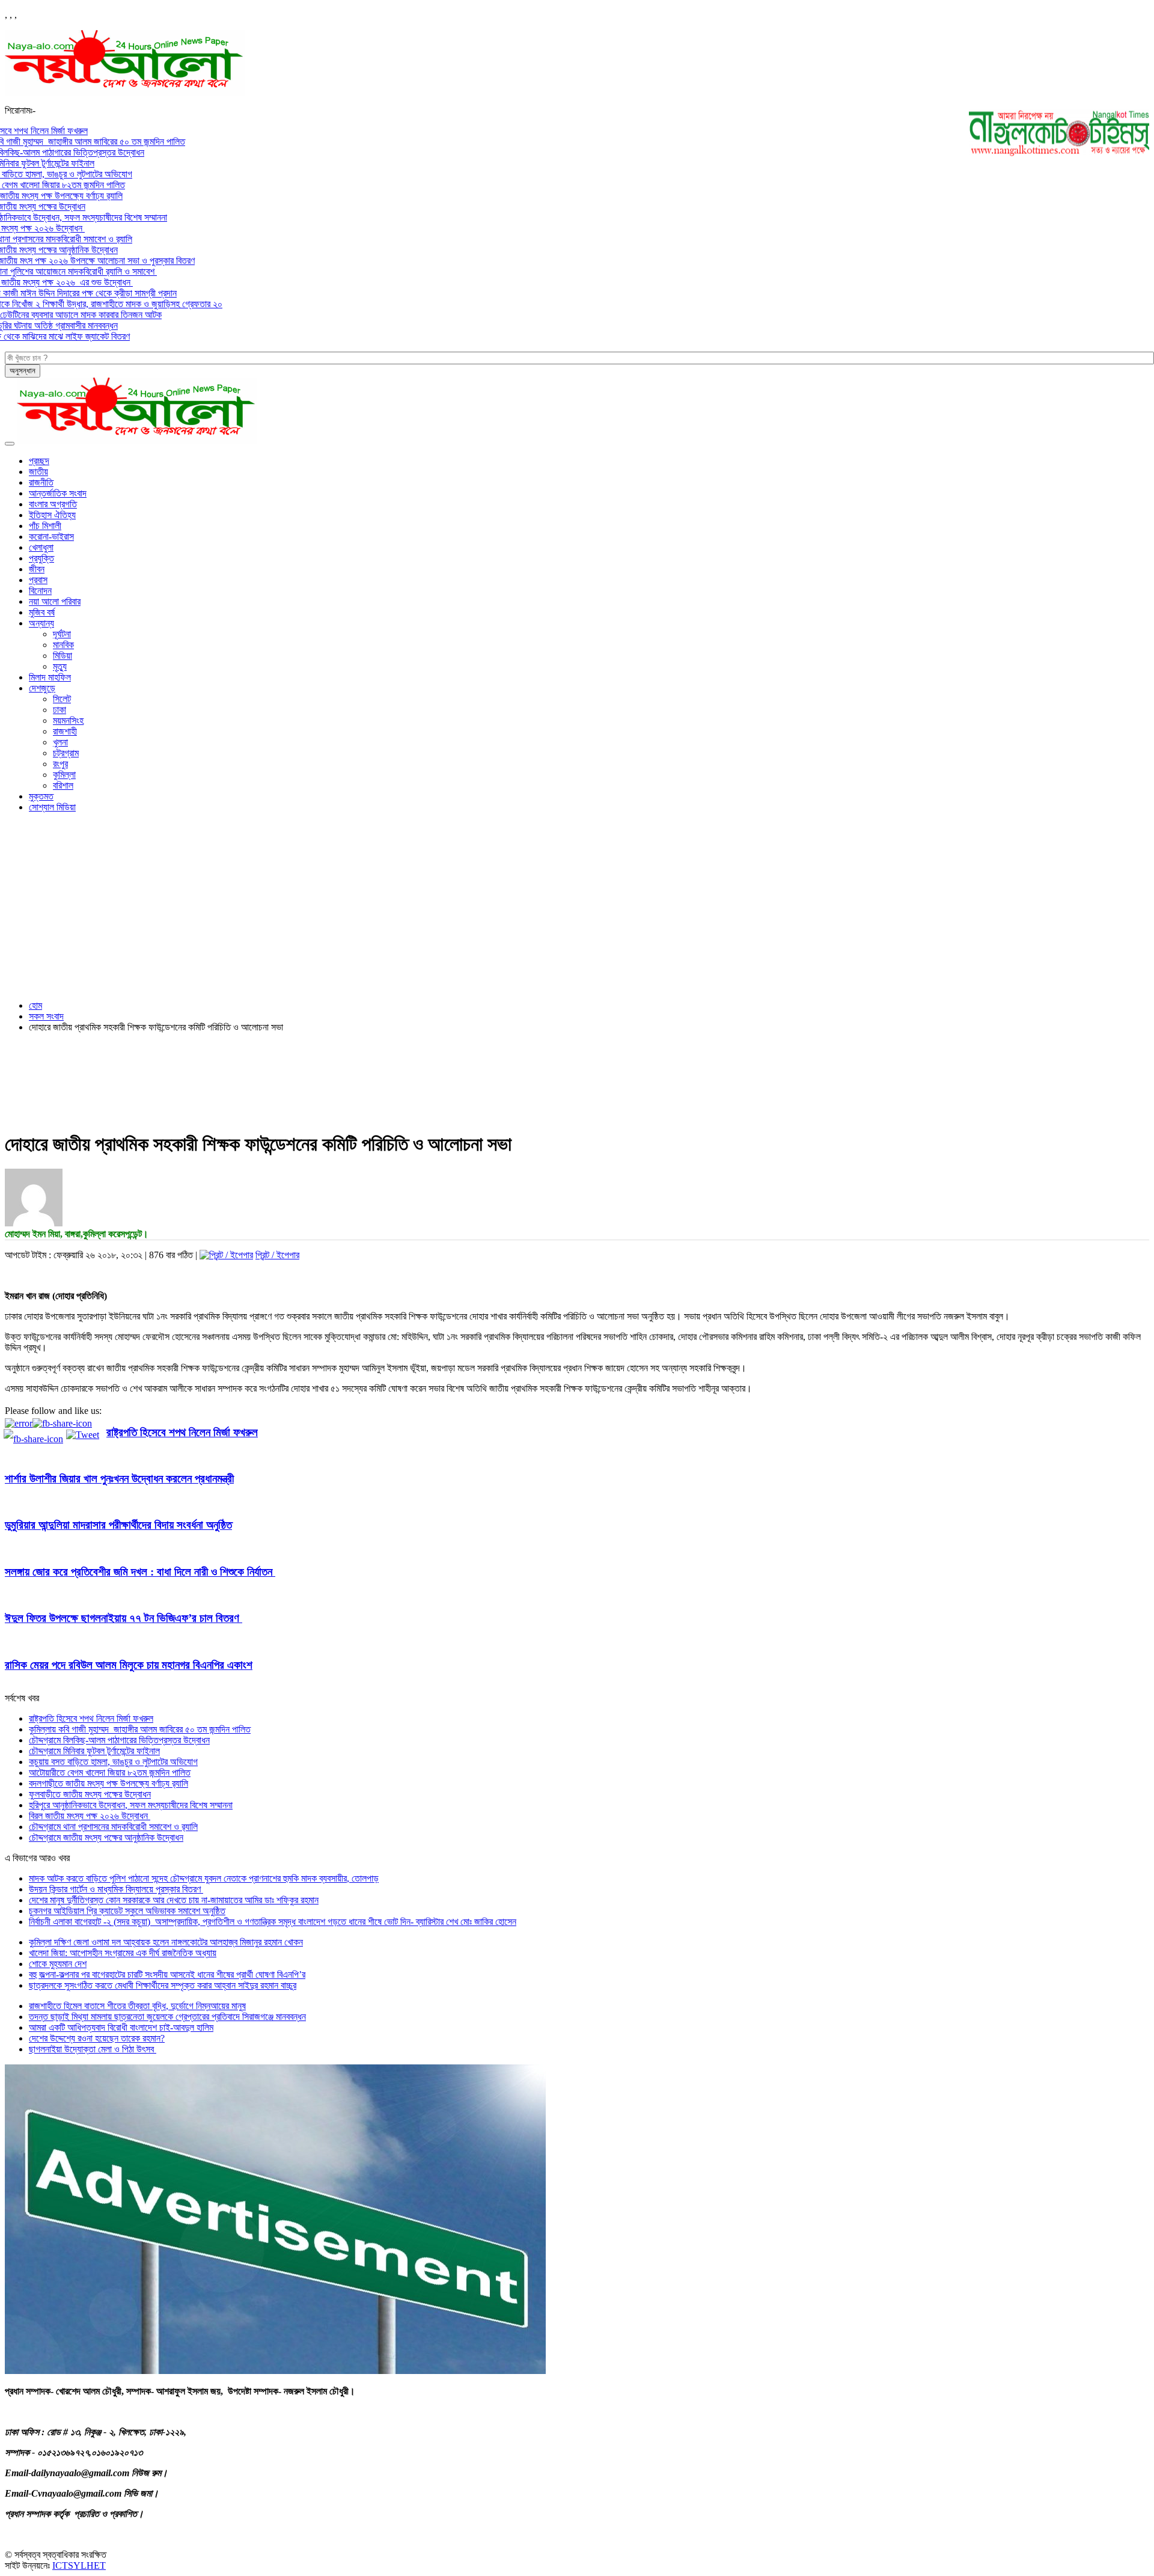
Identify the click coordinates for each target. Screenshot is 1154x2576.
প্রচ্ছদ (39, 461)
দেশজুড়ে (42, 688)
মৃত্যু (60, 666)
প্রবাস (38, 580)
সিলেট (62, 699)
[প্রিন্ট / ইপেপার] (226, 1255)
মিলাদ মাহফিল (50, 677)
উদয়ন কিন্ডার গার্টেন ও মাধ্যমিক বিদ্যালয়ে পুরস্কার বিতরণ (116, 1889)
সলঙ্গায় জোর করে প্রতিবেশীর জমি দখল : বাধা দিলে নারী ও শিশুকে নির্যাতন (140, 1572)
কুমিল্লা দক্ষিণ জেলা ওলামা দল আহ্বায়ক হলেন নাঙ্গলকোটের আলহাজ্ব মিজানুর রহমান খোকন (166, 1942)
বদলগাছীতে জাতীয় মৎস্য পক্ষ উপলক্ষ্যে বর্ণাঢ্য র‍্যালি (108, 1783)
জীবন (37, 569)
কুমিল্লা (64, 775)
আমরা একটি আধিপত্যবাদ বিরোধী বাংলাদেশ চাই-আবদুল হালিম (121, 2027)
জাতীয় (38, 472)
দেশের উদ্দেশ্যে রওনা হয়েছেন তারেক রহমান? (97, 2038)
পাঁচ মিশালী (45, 526)
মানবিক (63, 645)
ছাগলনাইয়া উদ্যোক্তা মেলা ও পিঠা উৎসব (93, 2049)
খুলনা (60, 742)
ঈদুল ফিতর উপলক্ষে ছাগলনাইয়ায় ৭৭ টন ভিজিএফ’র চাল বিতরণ (124, 1618)
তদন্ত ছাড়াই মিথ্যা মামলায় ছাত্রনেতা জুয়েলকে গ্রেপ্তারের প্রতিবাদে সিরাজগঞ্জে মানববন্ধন (167, 2017)
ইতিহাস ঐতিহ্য (52, 515)
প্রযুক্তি (41, 558)
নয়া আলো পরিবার (55, 601)
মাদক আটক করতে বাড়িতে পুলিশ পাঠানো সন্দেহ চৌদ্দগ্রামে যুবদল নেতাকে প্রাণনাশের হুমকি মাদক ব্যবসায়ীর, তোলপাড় (204, 1878)
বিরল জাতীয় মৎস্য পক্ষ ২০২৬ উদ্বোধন (90, 1816)
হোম (35, 1005)
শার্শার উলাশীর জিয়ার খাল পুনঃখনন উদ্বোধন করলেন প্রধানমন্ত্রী (119, 1479)
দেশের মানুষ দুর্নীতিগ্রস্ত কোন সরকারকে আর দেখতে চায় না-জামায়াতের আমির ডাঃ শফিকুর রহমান (174, 1900)
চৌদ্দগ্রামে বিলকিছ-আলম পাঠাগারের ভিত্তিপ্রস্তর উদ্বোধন (119, 1740)
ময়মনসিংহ (68, 720)
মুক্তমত (41, 796)
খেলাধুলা (41, 547)
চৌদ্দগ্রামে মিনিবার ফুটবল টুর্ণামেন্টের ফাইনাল (94, 1751)
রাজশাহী (65, 731)
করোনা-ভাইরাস (51, 537)
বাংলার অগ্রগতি (53, 504)
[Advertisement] (577, 907)
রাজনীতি (41, 482)
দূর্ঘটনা (62, 634)
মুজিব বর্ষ (42, 612)
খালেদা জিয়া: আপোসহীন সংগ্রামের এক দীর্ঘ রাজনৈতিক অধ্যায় (123, 1953)
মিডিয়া (63, 656)
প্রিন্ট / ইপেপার (277, 1255)
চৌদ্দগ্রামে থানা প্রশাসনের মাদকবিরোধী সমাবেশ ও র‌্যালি (113, 1827)
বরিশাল (63, 785)
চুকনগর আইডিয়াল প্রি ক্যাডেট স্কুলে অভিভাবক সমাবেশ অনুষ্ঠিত (127, 1911)
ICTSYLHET (79, 2565)
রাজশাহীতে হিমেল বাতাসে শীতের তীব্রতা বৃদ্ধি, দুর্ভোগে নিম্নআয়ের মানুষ (137, 2006)
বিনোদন (40, 591)
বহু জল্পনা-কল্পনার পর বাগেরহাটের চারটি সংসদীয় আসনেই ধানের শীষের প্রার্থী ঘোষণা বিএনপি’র (167, 1975)
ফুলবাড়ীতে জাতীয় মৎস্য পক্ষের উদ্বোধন (90, 1794)
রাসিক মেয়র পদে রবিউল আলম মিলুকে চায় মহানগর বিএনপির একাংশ (129, 1665)
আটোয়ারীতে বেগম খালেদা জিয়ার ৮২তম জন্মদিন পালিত (110, 1773)
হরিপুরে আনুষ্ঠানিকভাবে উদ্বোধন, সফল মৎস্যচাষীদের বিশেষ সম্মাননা (131, 1805)
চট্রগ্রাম (66, 753)
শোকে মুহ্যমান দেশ (58, 1964)
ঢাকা (60, 710)
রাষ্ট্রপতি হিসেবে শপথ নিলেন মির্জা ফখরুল (182, 1432)
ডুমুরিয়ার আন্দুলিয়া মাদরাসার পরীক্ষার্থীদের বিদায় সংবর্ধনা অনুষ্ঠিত (118, 1525)
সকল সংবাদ (46, 1016)
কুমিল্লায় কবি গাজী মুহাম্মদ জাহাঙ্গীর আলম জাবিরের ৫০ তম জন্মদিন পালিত (140, 1729)
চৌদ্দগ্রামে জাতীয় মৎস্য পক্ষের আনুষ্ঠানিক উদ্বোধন (106, 1837)
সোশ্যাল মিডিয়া (52, 807)
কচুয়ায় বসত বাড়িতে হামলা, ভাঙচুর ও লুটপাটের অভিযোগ (113, 1762)
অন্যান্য (41, 623)
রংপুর (60, 764)
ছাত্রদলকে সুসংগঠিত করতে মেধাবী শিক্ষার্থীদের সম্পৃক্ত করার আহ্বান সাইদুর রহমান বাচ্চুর (163, 1985)
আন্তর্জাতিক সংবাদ (58, 493)
